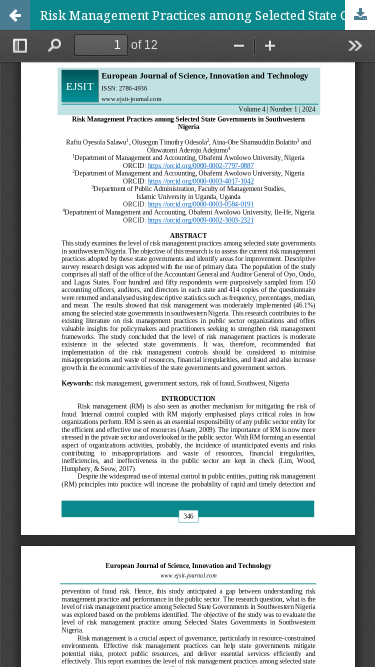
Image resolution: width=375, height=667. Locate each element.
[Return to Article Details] (15, 15)
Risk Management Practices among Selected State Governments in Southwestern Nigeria (207, 15)
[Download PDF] (360, 15)
